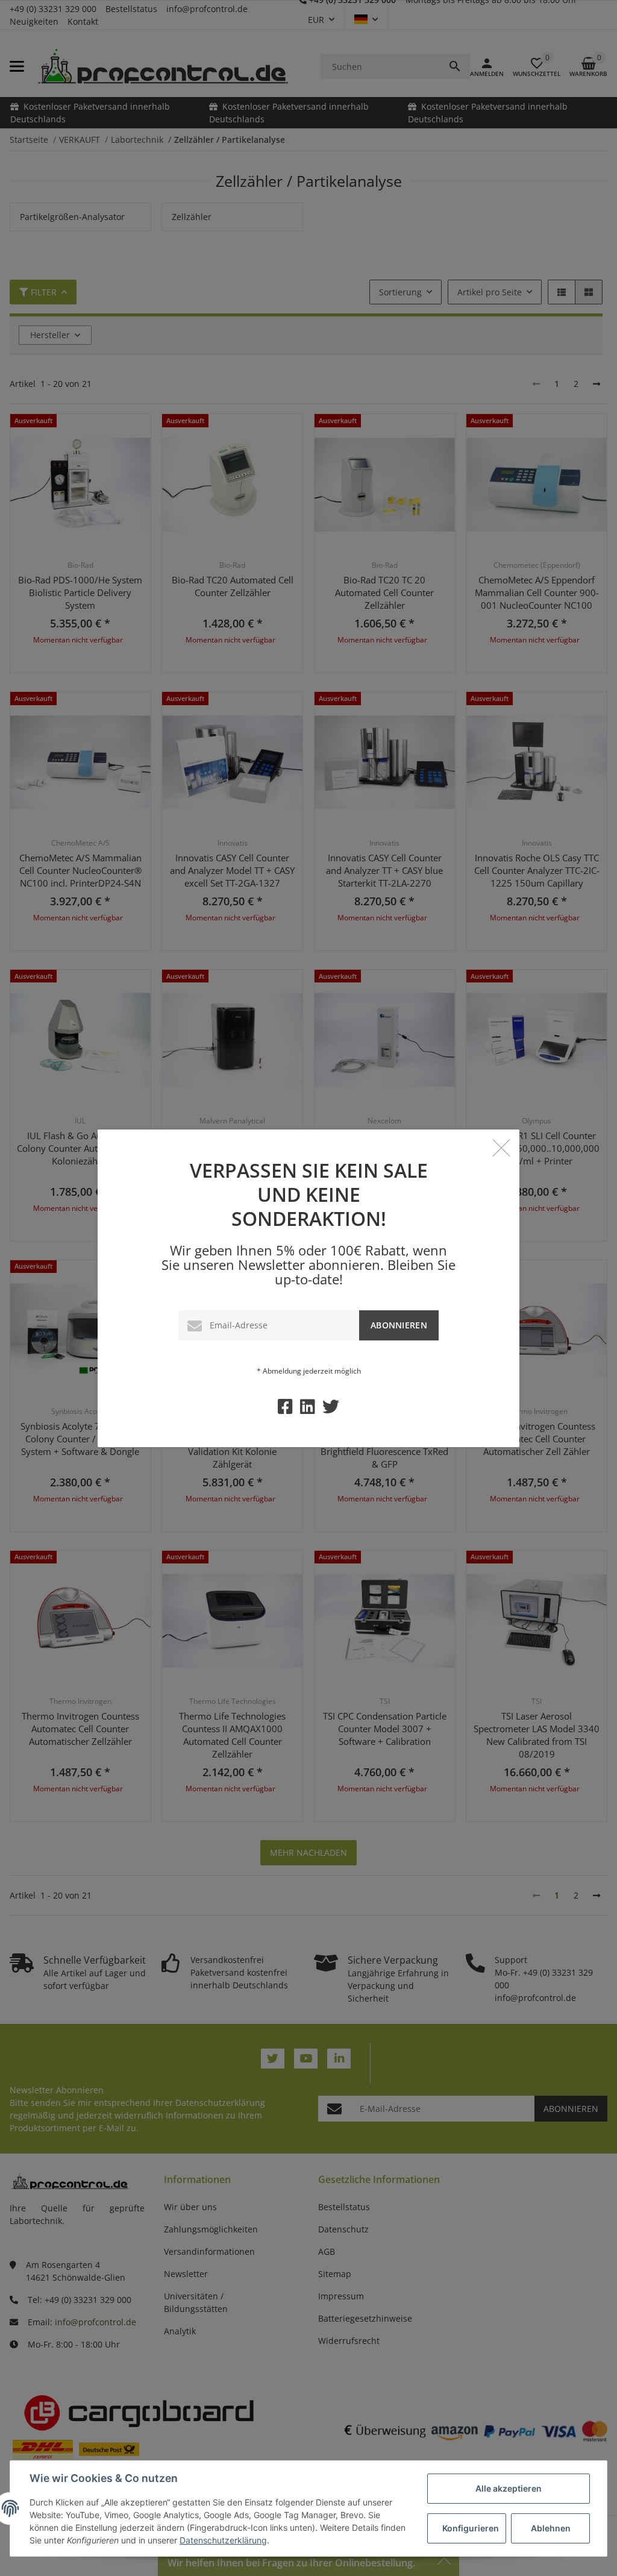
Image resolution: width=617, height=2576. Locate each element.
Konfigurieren (471, 2528)
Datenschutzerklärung (223, 2540)
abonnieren (399, 1325)
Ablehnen (551, 2528)
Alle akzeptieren (509, 2488)
